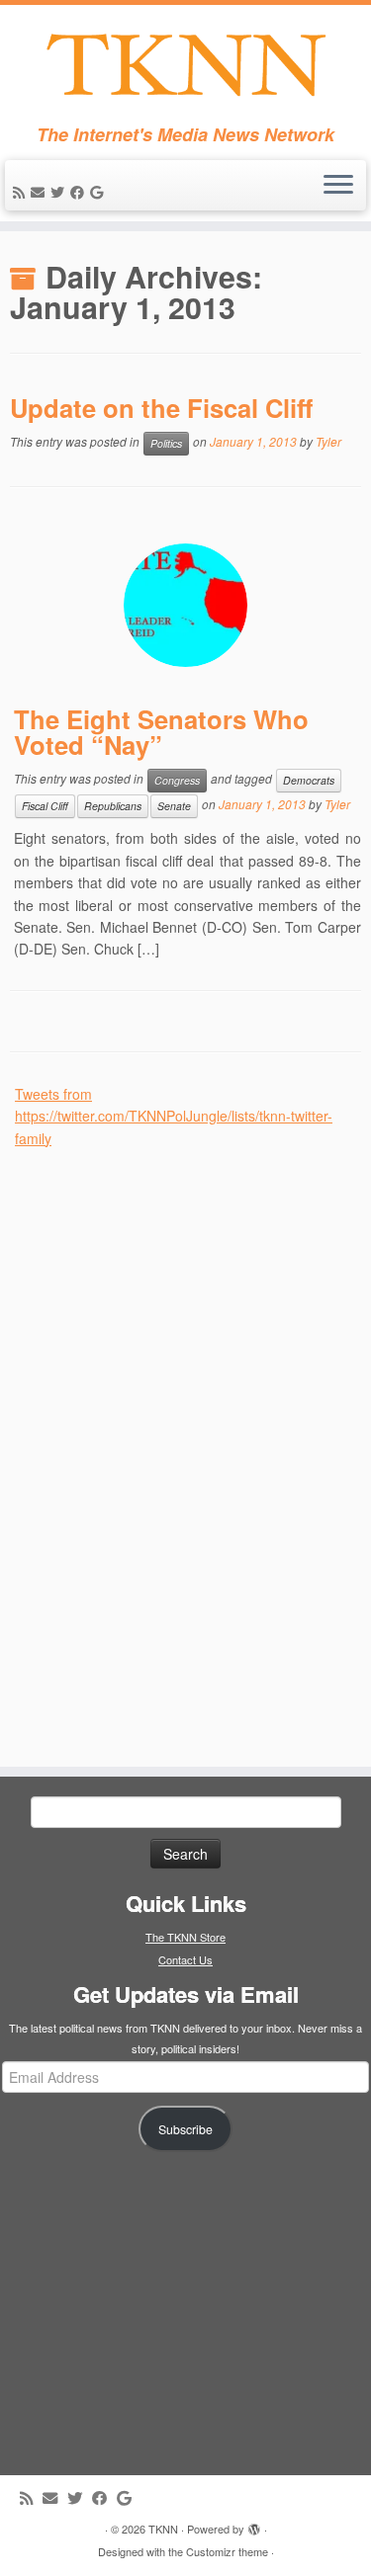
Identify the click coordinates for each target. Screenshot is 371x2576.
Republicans (113, 806)
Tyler (328, 441)
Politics (166, 443)
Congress (177, 780)
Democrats (309, 780)
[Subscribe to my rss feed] (22, 192)
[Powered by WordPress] (254, 2525)
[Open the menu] (338, 186)
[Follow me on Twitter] (60, 192)
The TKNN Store (185, 1937)
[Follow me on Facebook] (80, 192)
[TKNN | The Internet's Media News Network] (185, 65)
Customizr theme (227, 2551)
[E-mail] (41, 192)
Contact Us (185, 1959)
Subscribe (185, 2129)
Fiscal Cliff (45, 806)
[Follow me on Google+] (99, 192)
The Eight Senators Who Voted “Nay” (161, 732)
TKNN (163, 2529)
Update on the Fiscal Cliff (161, 408)
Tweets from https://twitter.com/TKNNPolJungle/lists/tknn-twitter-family (174, 1116)
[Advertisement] (163, 1446)
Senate (174, 806)
